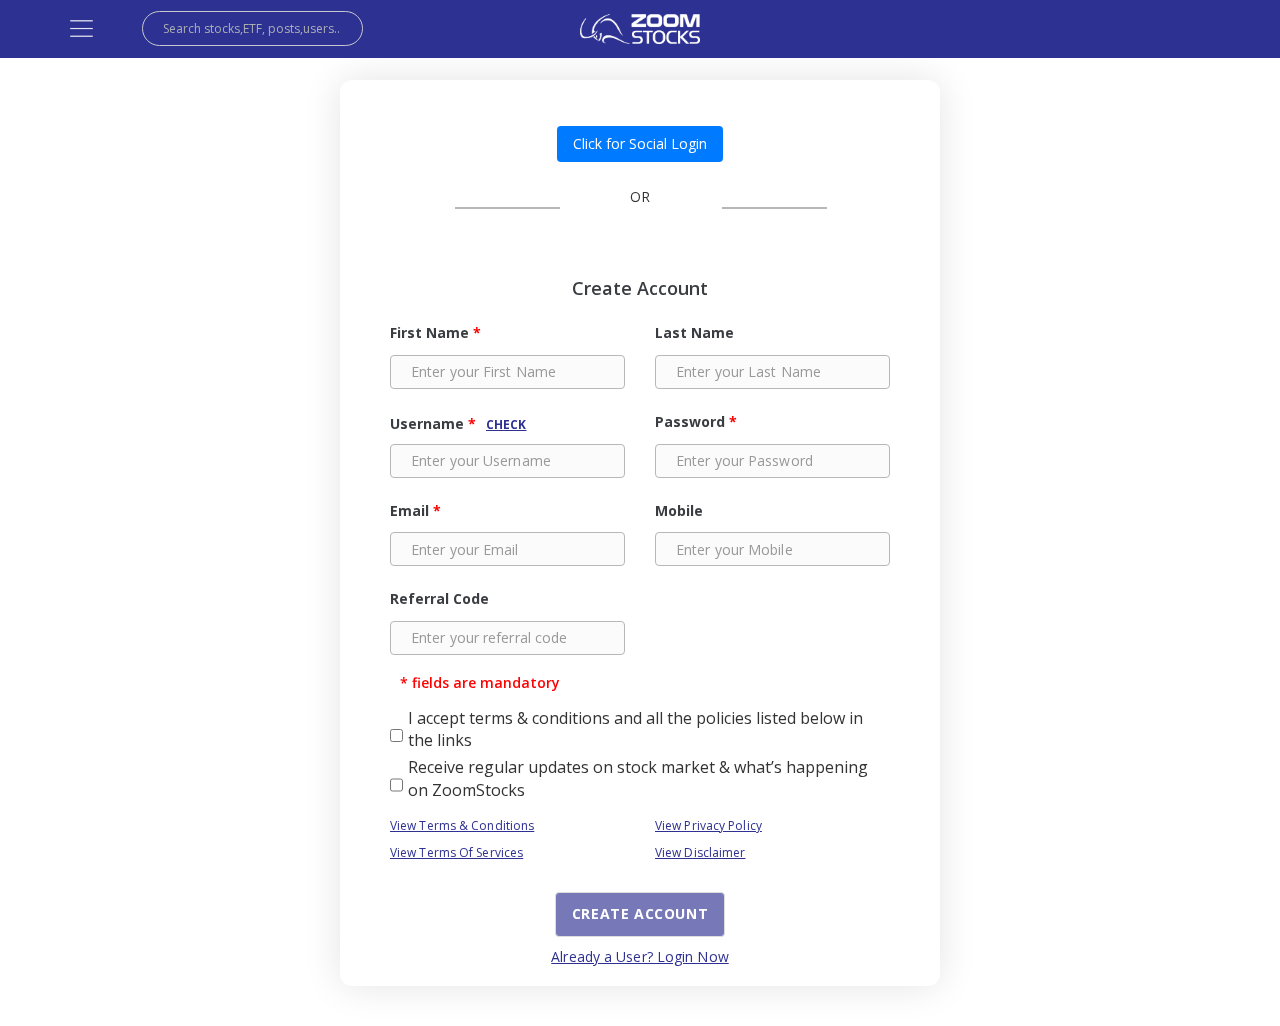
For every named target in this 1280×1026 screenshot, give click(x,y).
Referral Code (439, 598)
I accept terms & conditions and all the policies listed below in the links (635, 729)
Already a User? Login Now (640, 956)
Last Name (694, 332)
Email (415, 510)
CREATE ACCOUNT (640, 913)
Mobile (679, 510)
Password (696, 421)
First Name (435, 332)
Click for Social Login (640, 143)
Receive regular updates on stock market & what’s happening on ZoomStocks (638, 778)
